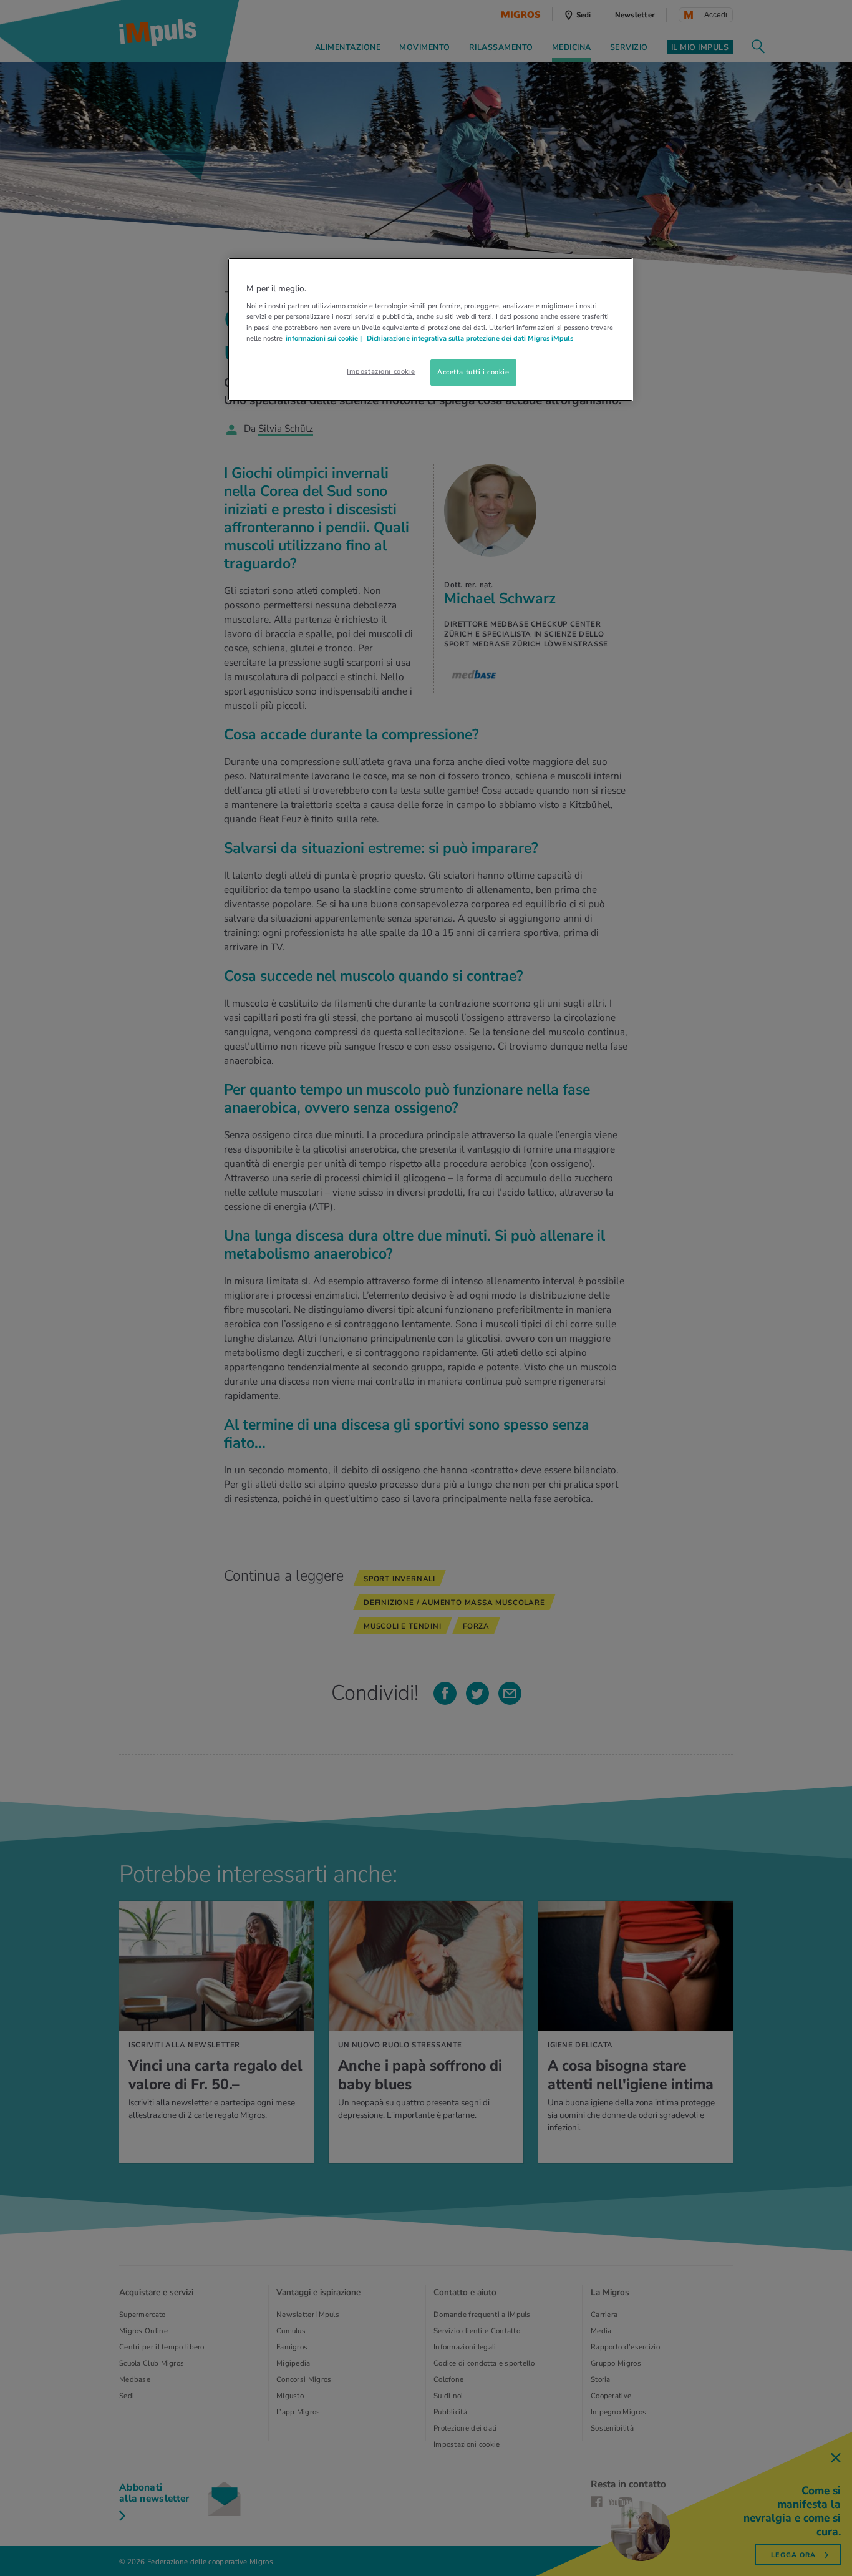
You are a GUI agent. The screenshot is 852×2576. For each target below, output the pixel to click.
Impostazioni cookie (381, 371)
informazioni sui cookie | (325, 338)
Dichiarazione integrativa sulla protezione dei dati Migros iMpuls (470, 338)
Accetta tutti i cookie (473, 372)
